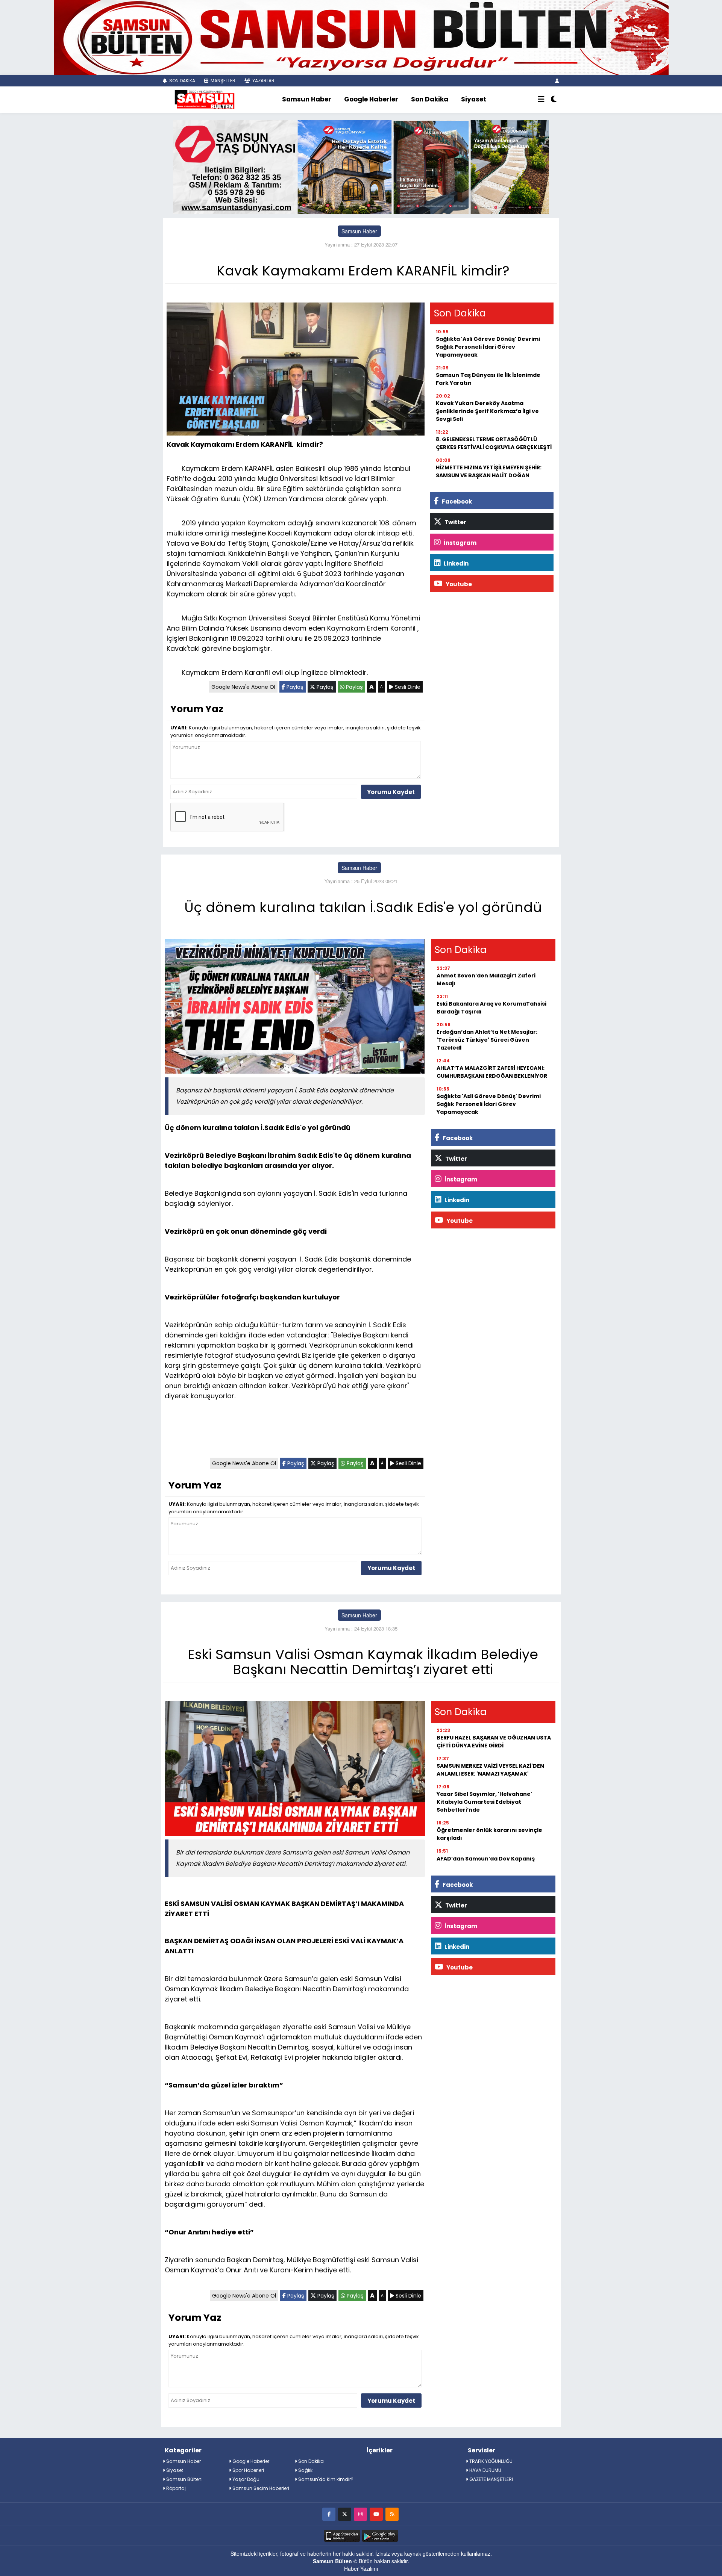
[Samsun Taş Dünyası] (361, 166)
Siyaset (474, 99)
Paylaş (294, 687)
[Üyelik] (557, 81)
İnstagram (460, 543)
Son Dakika (430, 99)
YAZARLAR (263, 81)
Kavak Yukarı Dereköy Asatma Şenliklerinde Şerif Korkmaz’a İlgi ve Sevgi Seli (487, 411)
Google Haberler (371, 99)
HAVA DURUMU (485, 2470)
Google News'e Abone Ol (243, 687)
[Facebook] (329, 2514)
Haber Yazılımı (361, 2568)
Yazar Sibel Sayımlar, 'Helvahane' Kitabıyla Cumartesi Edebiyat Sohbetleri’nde (484, 1802)
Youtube (458, 584)
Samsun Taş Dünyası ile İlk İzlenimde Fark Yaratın (488, 379)
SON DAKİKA (182, 81)
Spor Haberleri (248, 2470)
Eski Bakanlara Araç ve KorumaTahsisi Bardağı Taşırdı (491, 1008)
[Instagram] (360, 2514)
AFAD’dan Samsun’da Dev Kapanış (486, 1859)
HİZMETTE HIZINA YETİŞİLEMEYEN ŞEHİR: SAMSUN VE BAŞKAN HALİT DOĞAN (489, 471)
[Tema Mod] (554, 100)
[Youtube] (376, 2514)
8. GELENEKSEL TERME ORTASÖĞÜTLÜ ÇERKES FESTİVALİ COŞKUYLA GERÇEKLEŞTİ (494, 443)
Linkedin (456, 563)
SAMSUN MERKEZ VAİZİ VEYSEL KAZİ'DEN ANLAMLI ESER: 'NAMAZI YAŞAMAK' (490, 1770)
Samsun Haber (307, 99)
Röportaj (175, 2488)
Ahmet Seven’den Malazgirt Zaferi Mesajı (486, 979)
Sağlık (305, 2470)
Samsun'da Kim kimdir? (325, 2479)
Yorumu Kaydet (391, 792)
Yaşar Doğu (245, 2479)
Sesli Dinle (407, 687)
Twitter (455, 522)
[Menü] (541, 100)
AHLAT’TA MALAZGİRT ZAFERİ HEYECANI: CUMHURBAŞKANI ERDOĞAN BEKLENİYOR (492, 1072)
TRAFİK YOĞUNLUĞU (490, 2461)
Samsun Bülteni (184, 2479)
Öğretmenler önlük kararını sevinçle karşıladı (489, 1834)
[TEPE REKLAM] (361, 37)
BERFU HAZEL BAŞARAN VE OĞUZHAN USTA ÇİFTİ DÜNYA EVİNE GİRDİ (494, 1742)
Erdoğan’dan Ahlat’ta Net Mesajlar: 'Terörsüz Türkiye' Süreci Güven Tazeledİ (487, 1040)
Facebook (456, 501)
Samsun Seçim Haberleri (260, 2488)
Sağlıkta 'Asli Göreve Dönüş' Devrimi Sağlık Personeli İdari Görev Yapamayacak (488, 347)
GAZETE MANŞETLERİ (491, 2479)
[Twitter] (345, 2514)
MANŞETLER (222, 81)
